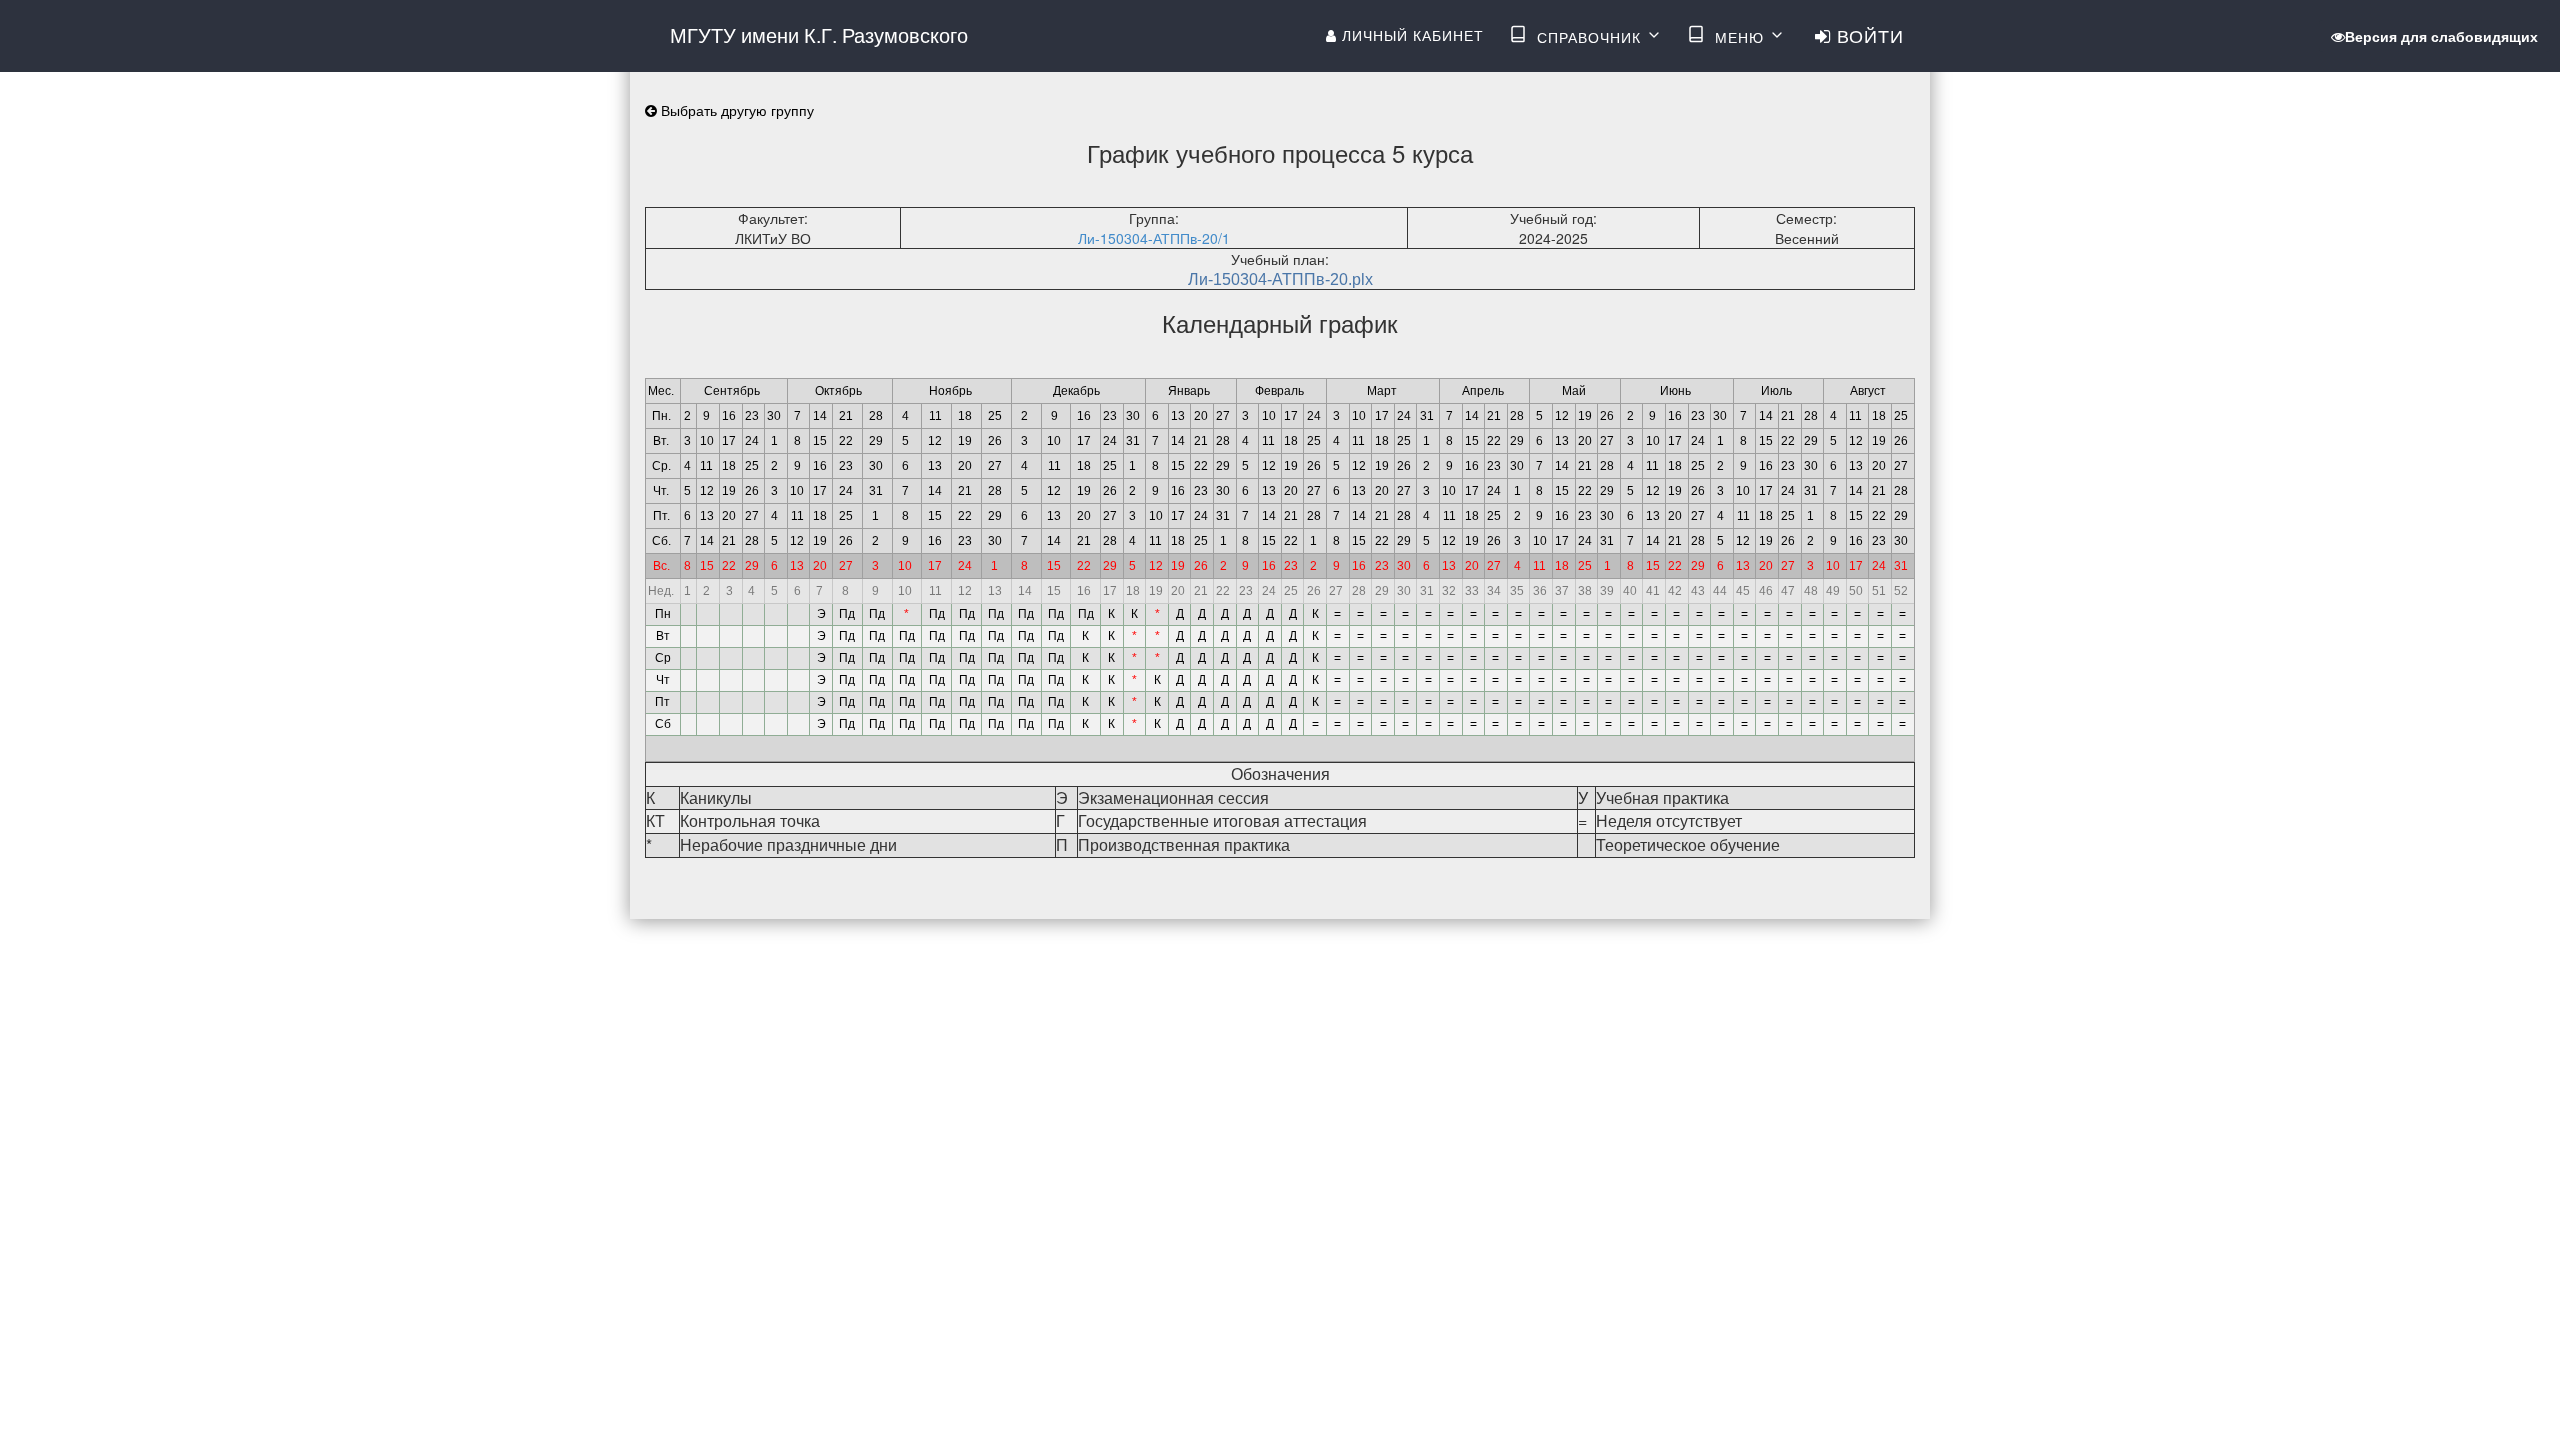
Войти (1867, 35)
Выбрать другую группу (735, 110)
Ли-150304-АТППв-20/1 (1154, 238)
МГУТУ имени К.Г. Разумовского (819, 34)
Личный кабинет (1410, 35)
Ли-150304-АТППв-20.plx (1280, 279)
